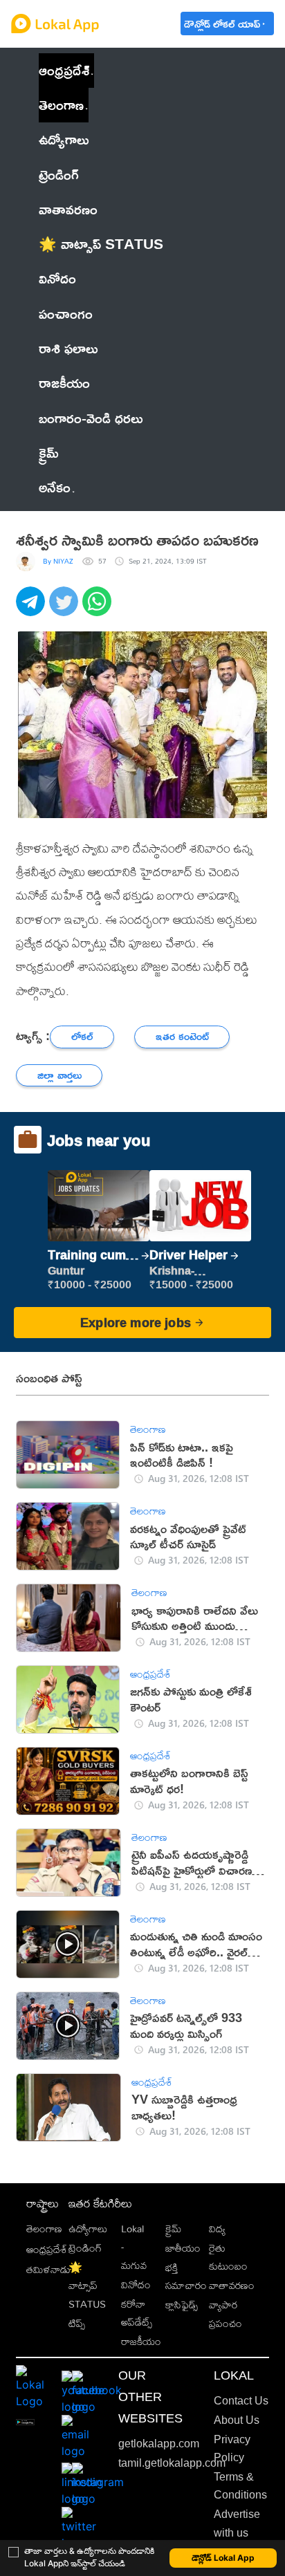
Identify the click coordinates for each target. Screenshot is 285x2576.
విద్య (217, 2228)
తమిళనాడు (48, 2269)
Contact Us (241, 2401)
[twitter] (66, 609)
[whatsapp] (99, 609)
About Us (237, 2420)
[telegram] (33, 609)
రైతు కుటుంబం (228, 2257)
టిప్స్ (77, 2323)
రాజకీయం (141, 2341)
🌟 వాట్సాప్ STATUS (87, 2286)
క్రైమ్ (173, 2228)
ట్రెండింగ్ (85, 2248)
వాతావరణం (232, 2285)
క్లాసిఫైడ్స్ (182, 2305)
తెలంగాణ (61, 105)
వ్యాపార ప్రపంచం (226, 2314)
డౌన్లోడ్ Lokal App (223, 2558)
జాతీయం (183, 2248)
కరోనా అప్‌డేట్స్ (137, 2313)
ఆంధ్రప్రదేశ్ (64, 70)
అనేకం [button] (55, 487)
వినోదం (136, 2285)
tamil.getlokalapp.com (172, 2463)
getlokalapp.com (159, 2444)
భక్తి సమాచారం (186, 2276)
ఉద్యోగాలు (88, 2228)
